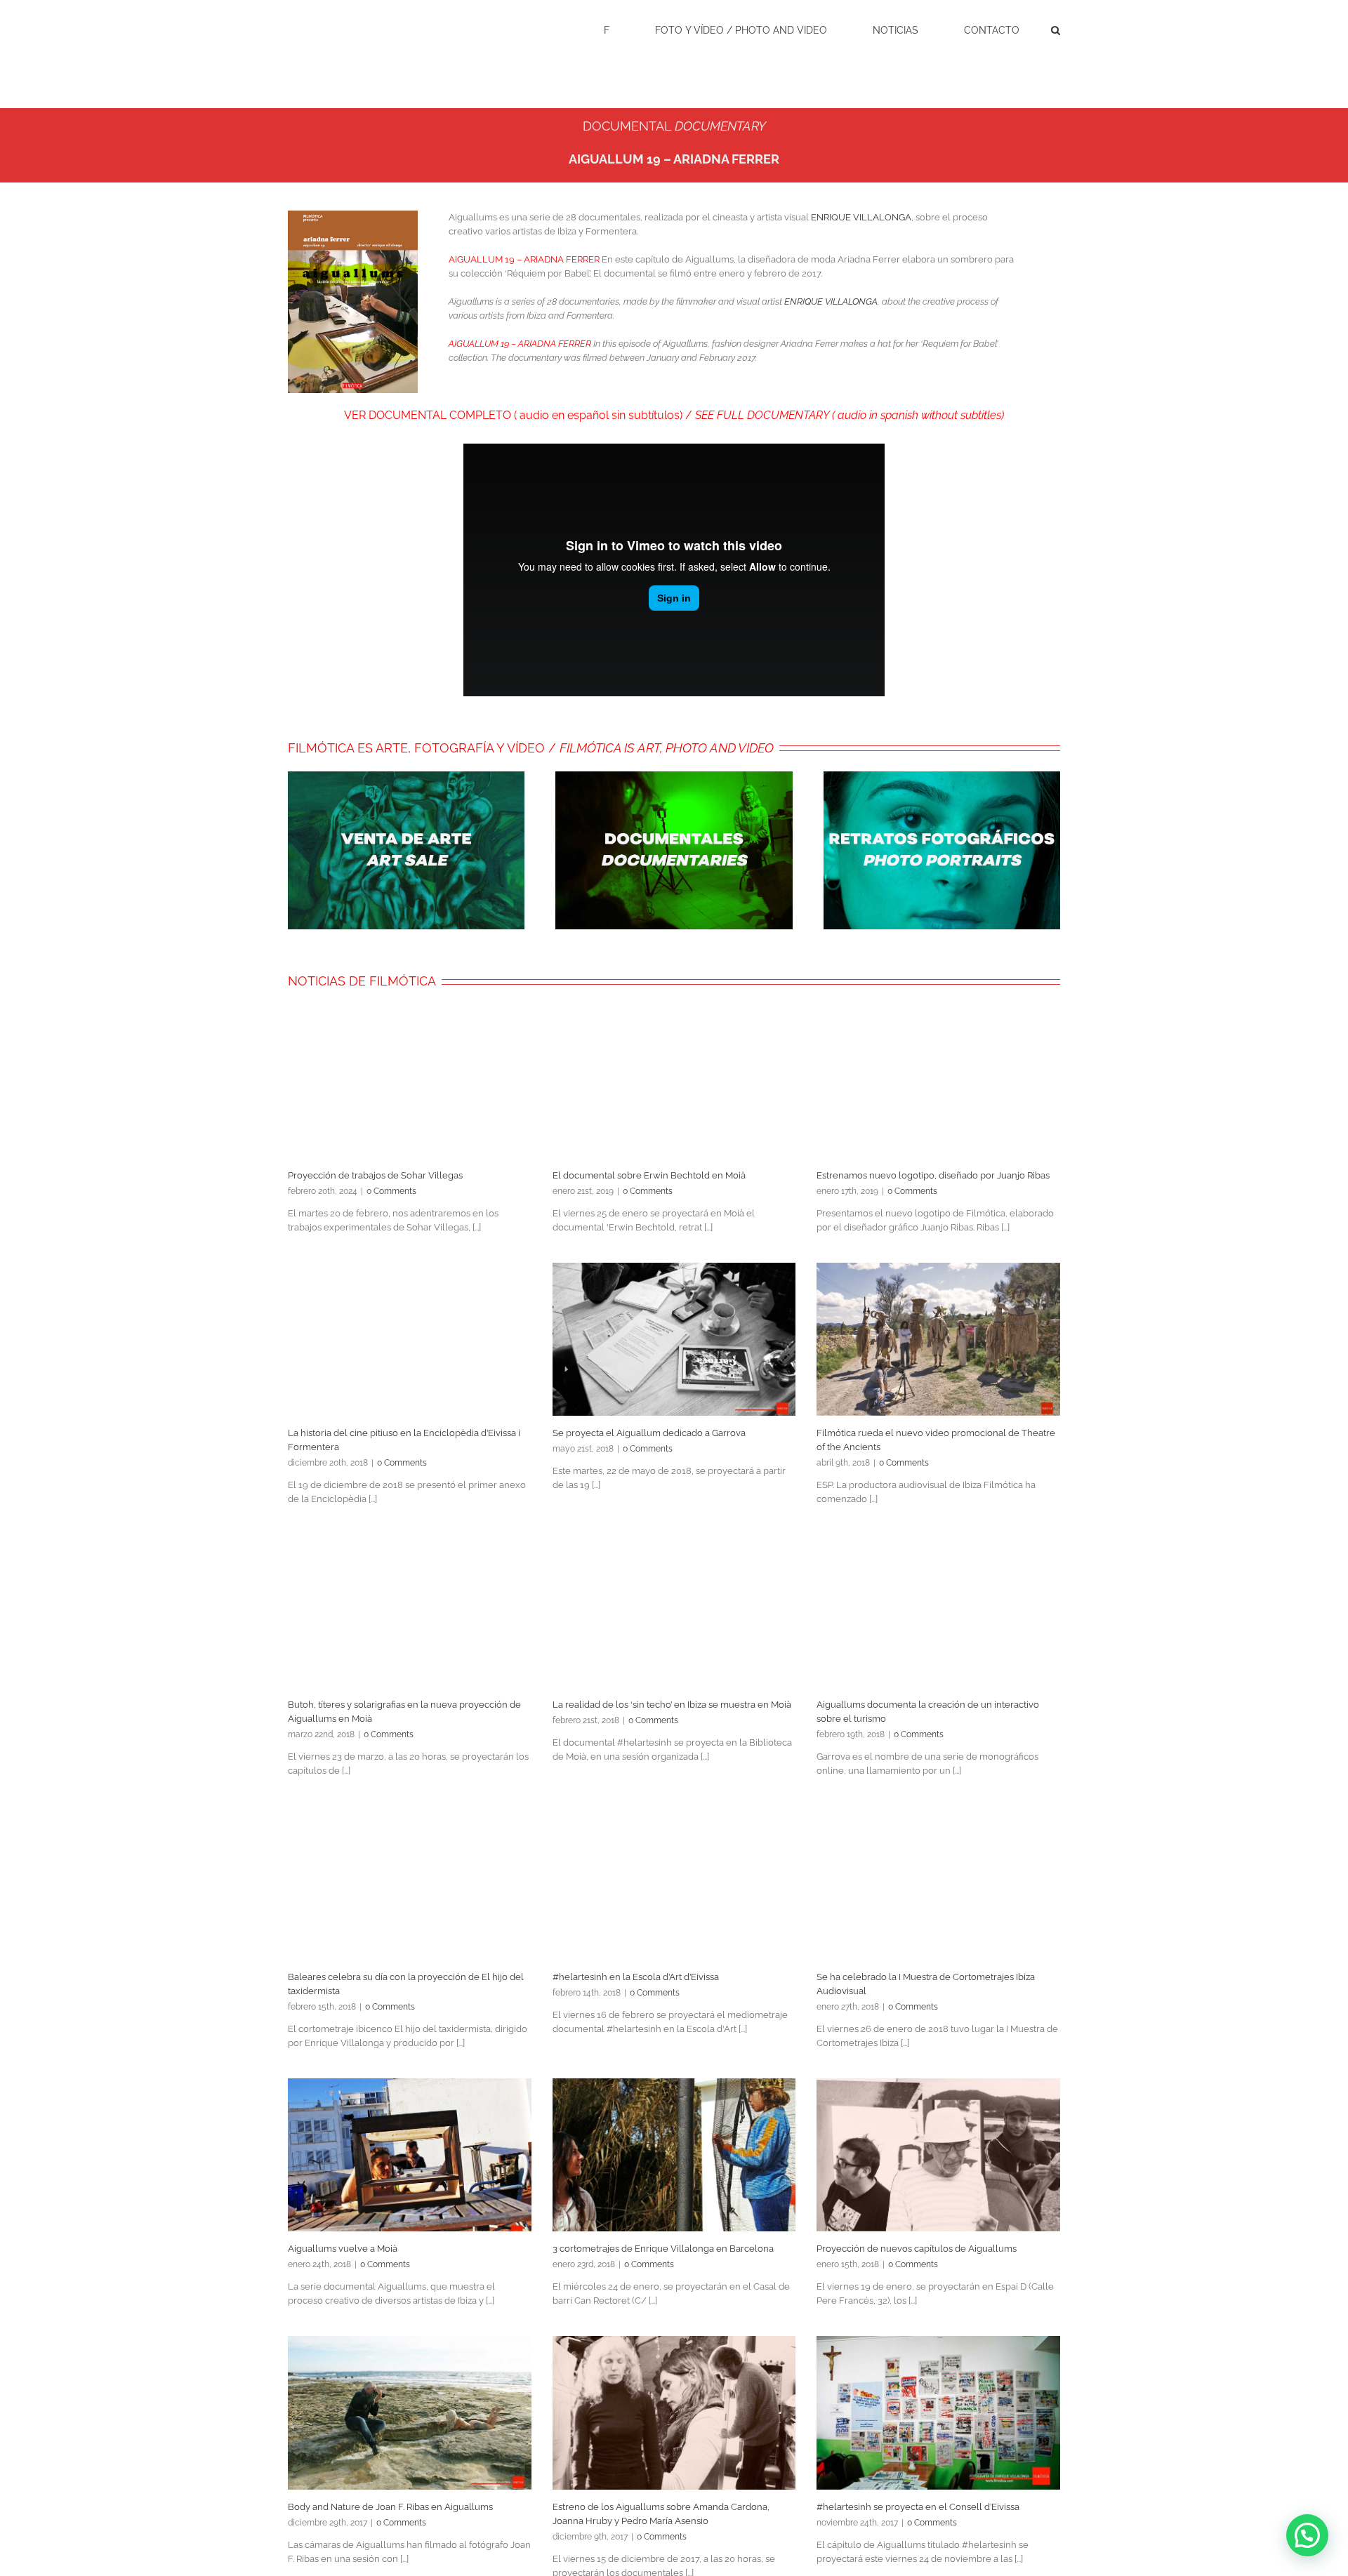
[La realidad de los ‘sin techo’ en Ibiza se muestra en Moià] (674, 1611)
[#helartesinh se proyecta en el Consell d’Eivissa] (938, 2412)
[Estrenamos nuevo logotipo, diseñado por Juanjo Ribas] (938, 1081)
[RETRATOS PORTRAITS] (942, 778)
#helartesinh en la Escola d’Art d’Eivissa (636, 1977)
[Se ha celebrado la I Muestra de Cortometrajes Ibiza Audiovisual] (938, 1883)
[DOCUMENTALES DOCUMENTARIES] (674, 778)
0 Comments (391, 1191)
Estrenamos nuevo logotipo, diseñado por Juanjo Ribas (933, 1175)
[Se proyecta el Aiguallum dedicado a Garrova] (674, 1339)
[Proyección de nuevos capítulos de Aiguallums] (938, 2155)
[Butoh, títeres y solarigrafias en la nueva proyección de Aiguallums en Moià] (410, 1611)
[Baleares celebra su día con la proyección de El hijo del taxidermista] (410, 1883)
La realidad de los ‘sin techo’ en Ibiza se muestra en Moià (672, 1705)
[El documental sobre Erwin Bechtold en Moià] (674, 1081)
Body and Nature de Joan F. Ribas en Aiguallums (390, 2507)
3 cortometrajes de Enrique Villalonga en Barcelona (663, 2249)
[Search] (1056, 29)
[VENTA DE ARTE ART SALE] (406, 778)
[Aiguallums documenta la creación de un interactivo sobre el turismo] (938, 1611)
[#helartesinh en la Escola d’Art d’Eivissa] (674, 1883)
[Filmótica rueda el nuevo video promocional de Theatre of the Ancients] (938, 1339)
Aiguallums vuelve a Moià (343, 2249)
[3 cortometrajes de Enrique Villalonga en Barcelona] (674, 2155)
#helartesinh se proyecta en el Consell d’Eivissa (918, 2507)
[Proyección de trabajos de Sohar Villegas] (410, 1081)
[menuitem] (615, 29)
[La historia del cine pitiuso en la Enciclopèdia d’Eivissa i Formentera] (410, 1339)
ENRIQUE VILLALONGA (861, 217)
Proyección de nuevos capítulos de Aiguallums (917, 2249)
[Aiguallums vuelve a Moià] (410, 2155)
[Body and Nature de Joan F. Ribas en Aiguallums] (410, 2412)
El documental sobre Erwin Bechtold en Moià (649, 1175)
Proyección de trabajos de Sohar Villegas (375, 1175)
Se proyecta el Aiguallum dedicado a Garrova (649, 1433)
